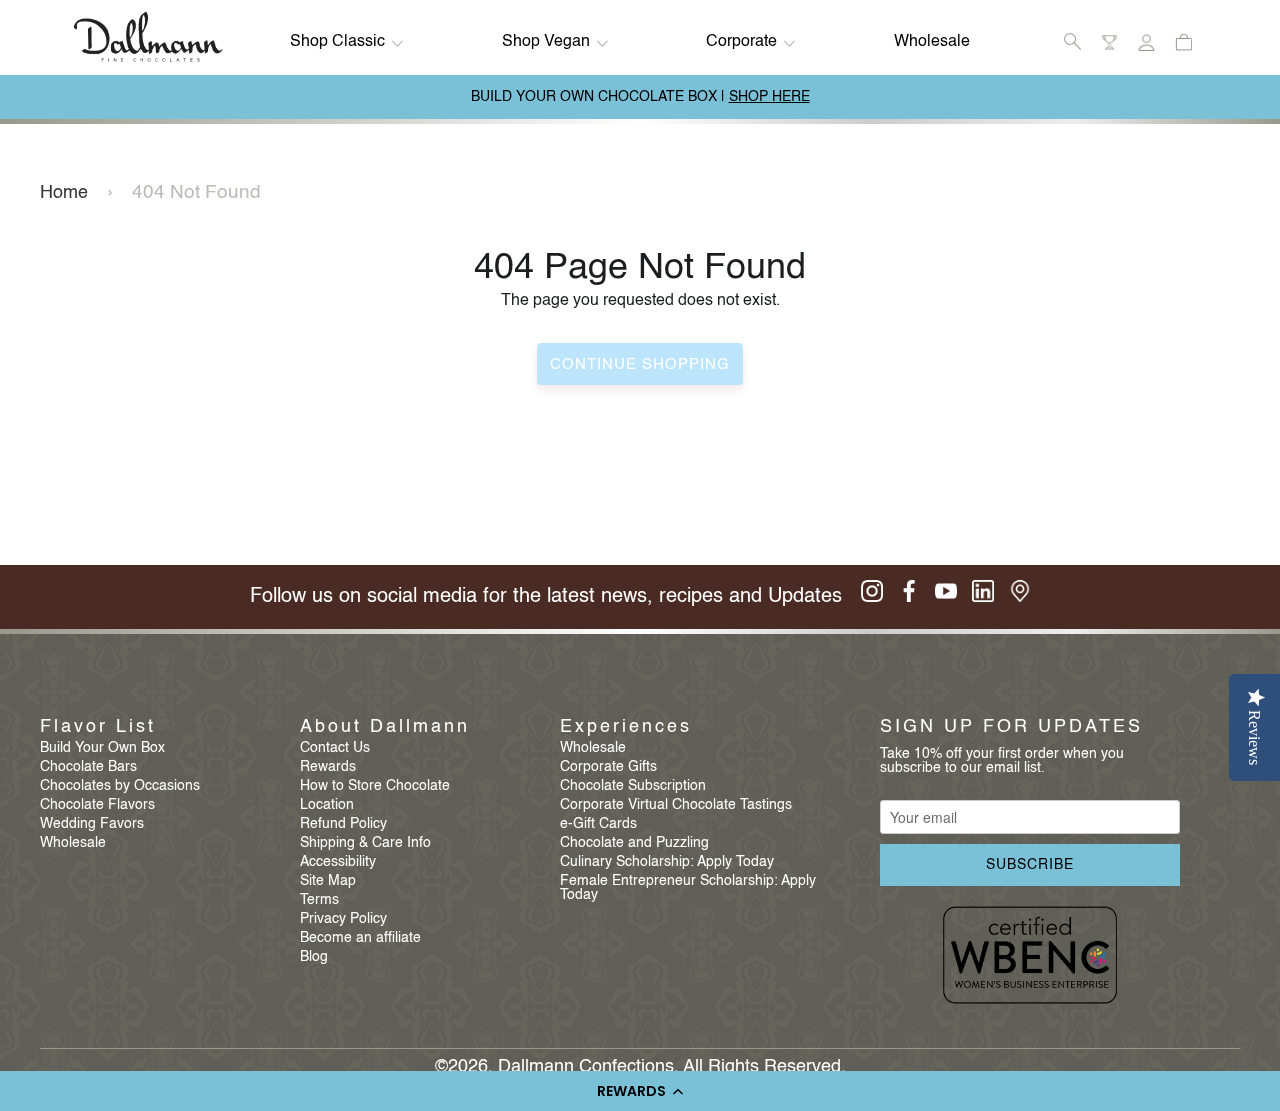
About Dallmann (385, 727)
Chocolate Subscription (633, 786)
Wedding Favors (92, 824)
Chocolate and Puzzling (634, 843)
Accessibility (338, 862)
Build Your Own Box (102, 748)
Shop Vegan (546, 42)
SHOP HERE (769, 97)
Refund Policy (343, 824)
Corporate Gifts (608, 767)
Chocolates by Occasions (120, 786)
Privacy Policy (343, 919)
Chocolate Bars (88, 767)
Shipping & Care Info (365, 843)
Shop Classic (337, 42)
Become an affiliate (360, 938)
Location (327, 805)
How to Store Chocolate (375, 786)
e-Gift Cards (598, 824)
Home (64, 193)
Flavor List (98, 727)
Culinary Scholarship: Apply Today (667, 862)
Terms (319, 900)
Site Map (328, 881)
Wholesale (932, 42)
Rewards (328, 767)
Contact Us (335, 748)
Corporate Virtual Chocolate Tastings (676, 805)
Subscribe (1030, 865)
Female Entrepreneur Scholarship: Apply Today (688, 888)
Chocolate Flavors (97, 805)
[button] (640, 1091)
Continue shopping (640, 364)
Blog (314, 957)
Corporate (741, 42)
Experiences (626, 727)
